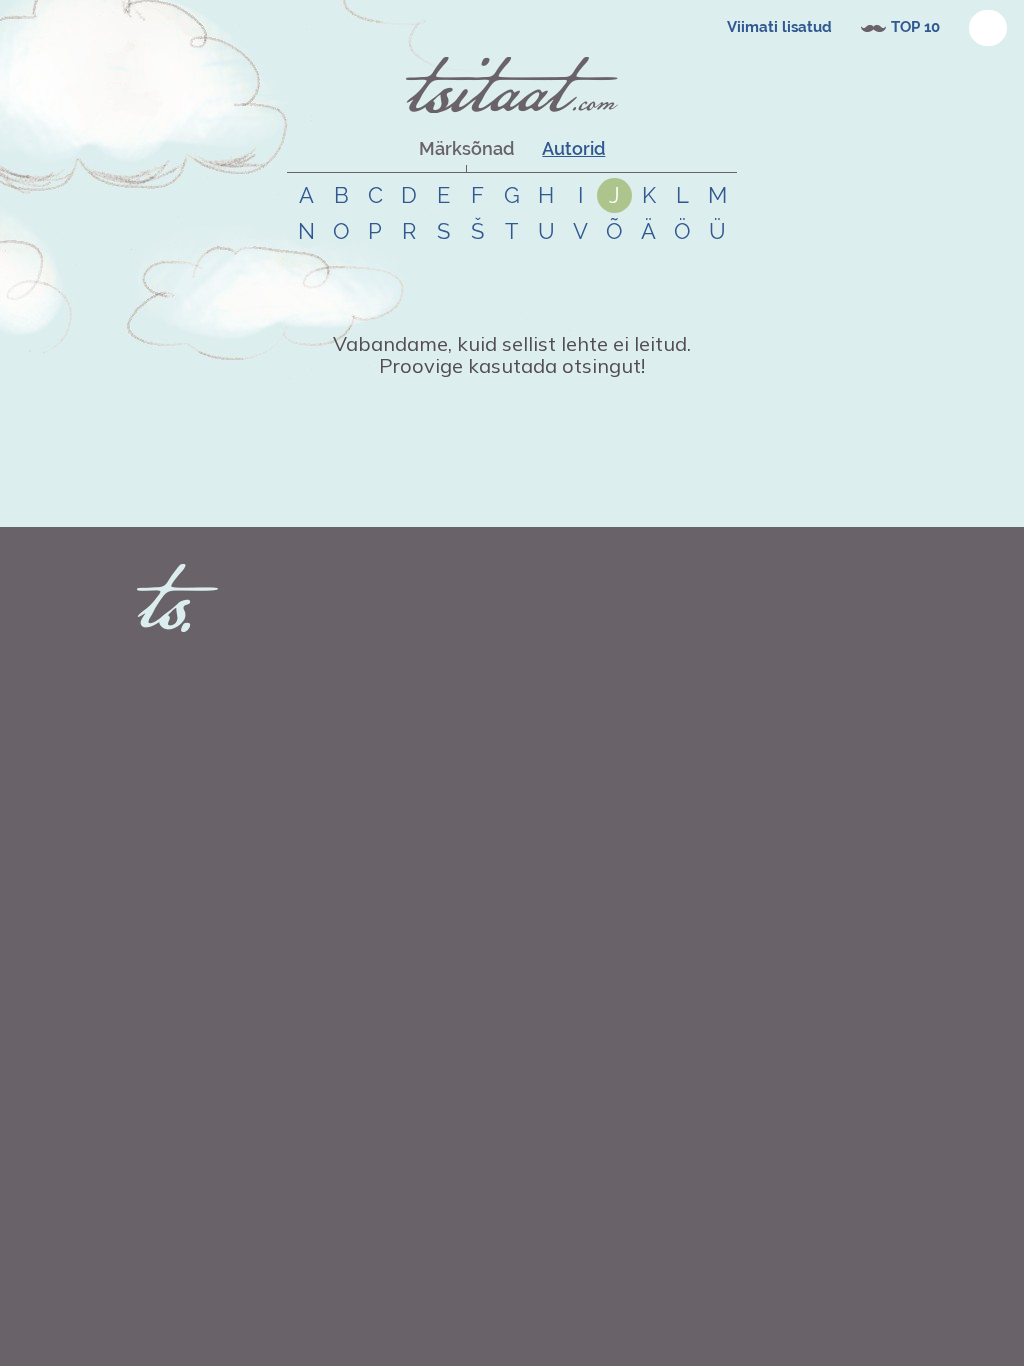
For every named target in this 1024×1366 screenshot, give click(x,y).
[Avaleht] (512, 85)
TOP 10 (915, 27)
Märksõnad (466, 148)
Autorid (573, 148)
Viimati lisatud (779, 27)
